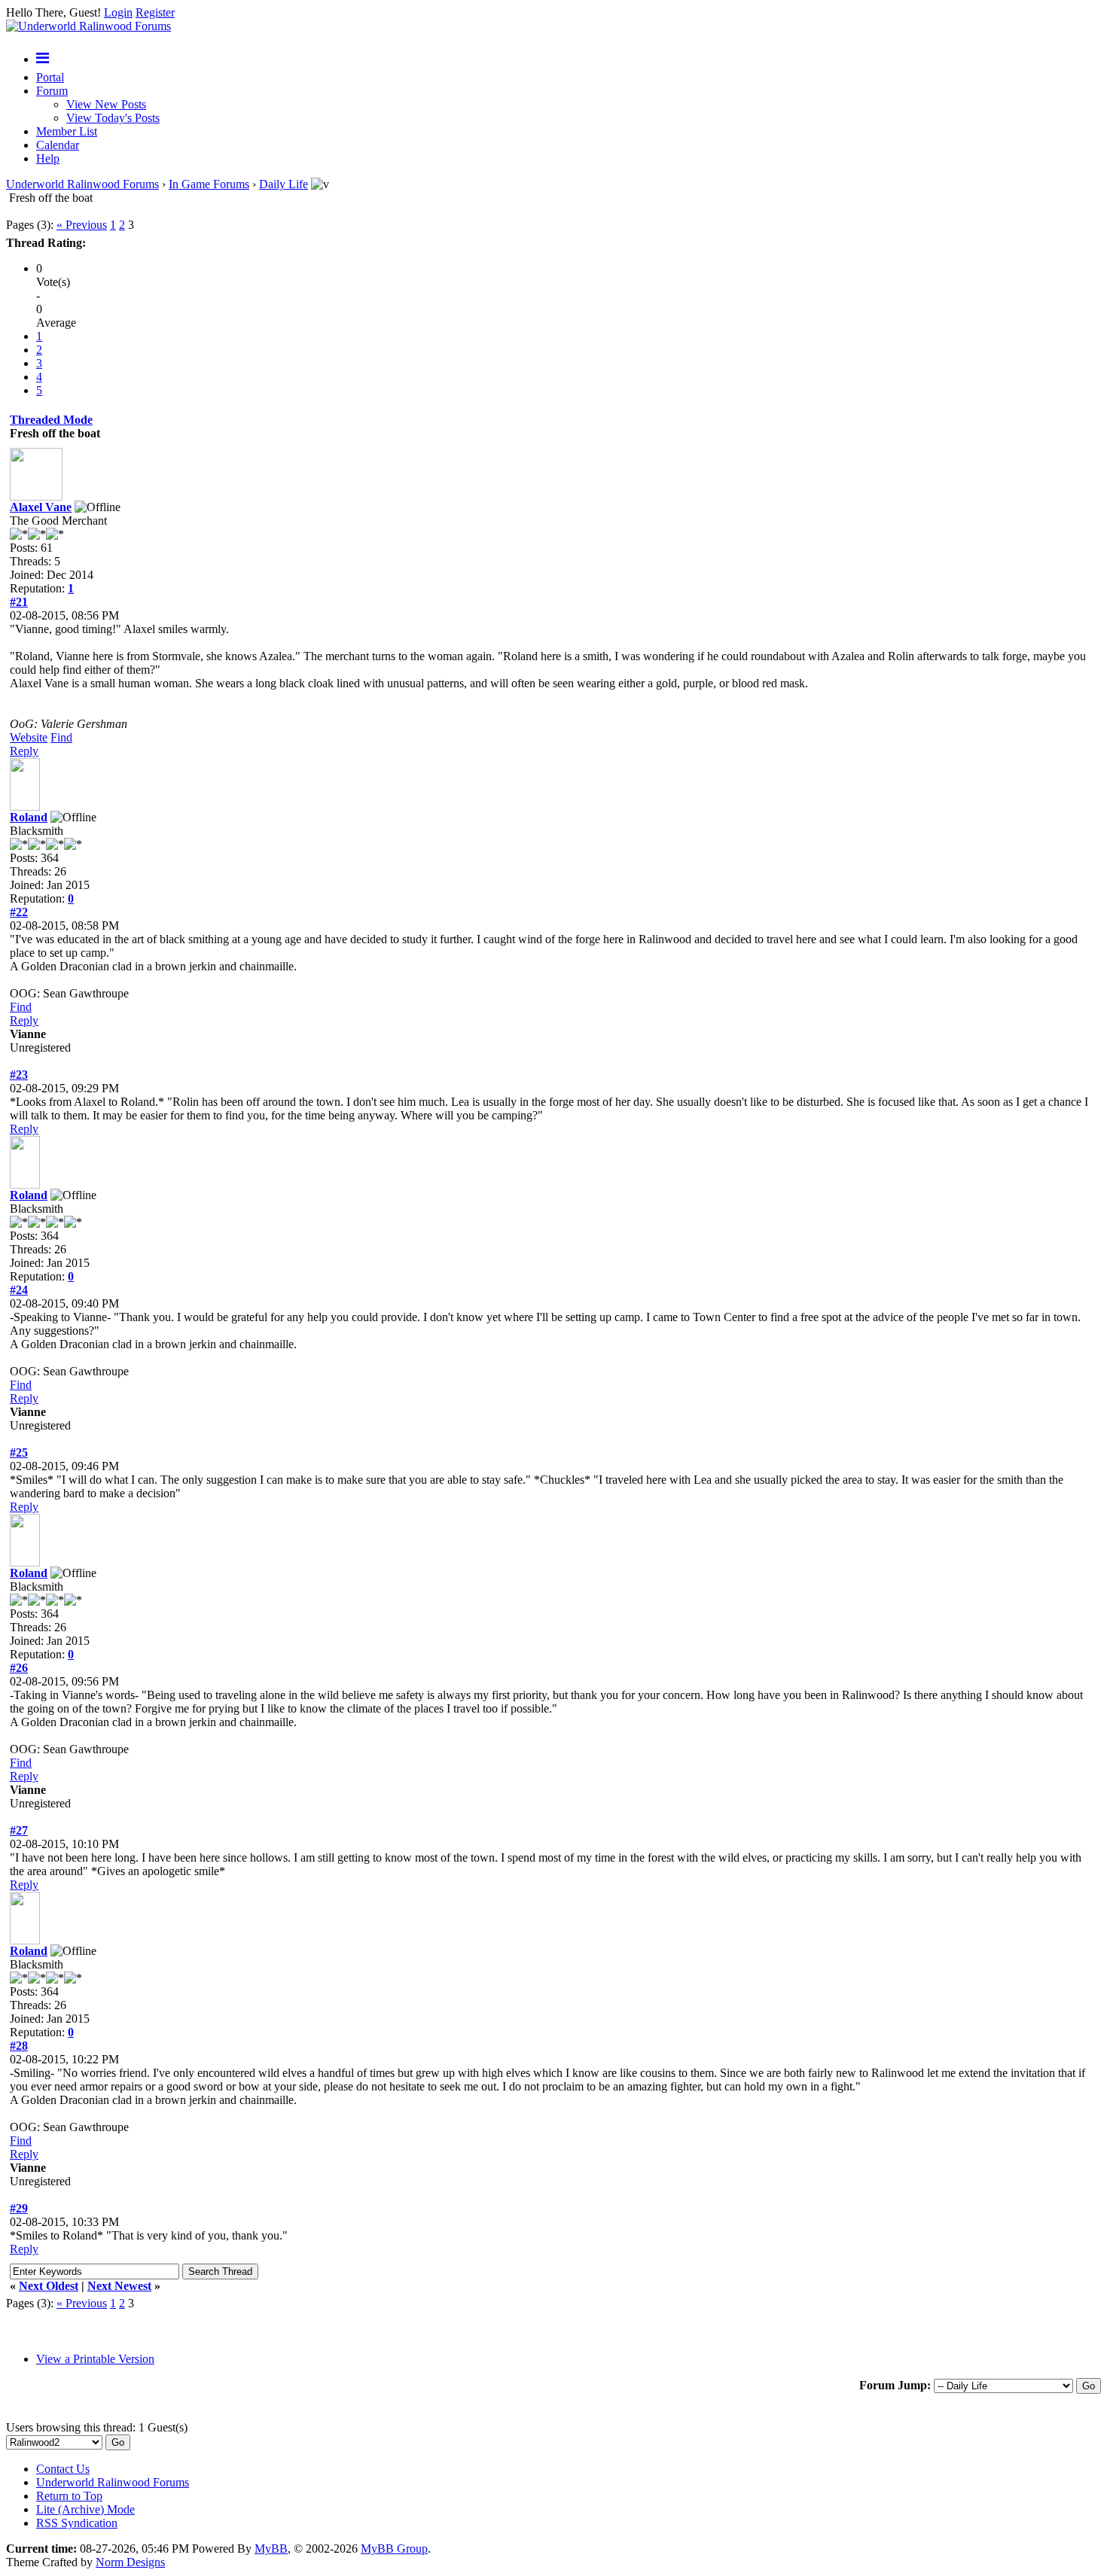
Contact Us (63, 2469)
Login (118, 12)
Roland (29, 817)
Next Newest (119, 2286)
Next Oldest (49, 2286)
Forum (52, 91)
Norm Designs (130, 2562)
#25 (19, 1452)
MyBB (271, 2549)
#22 (19, 912)
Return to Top (69, 2496)
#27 (19, 1830)
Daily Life (284, 184)
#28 (19, 2046)
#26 (19, 1668)
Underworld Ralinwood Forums (82, 184)
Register (155, 12)
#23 (19, 1075)
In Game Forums (209, 184)
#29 (19, 2208)
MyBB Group (394, 2549)
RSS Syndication (77, 2523)
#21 (19, 602)
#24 (19, 1290)
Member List (67, 131)
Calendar (58, 145)
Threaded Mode (51, 420)
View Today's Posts (113, 118)
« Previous (82, 225)
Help (48, 158)
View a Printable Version (95, 2359)
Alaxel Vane (41, 507)
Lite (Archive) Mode (85, 2509)
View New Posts (106, 104)
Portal (50, 77)
